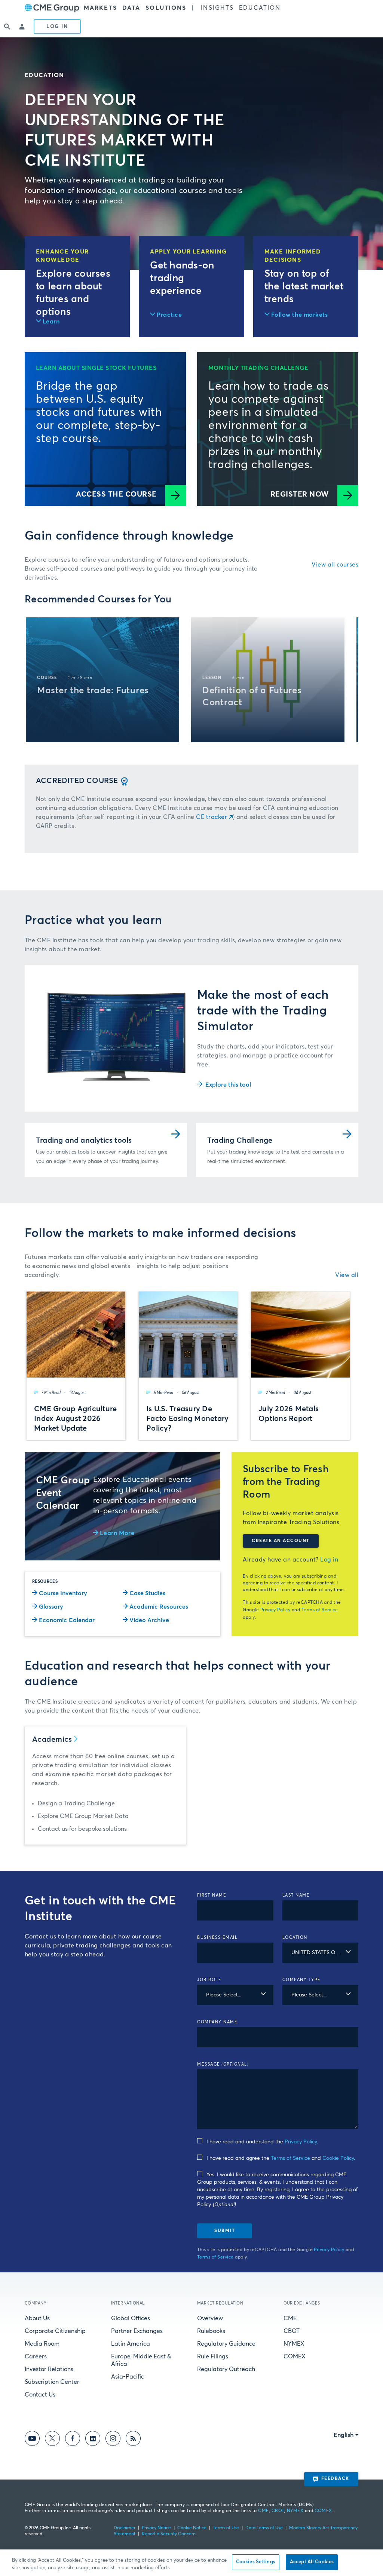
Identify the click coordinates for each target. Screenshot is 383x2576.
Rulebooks (211, 2331)
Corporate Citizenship (55, 2331)
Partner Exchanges (137, 2331)
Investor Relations (49, 2369)
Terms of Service (320, 1610)
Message (223, 2064)
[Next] (346, 680)
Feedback (335, 2479)
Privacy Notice (156, 2528)
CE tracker (212, 817)
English (344, 2435)
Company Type (302, 1980)
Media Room (42, 2344)
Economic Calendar (67, 1620)
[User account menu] (22, 27)
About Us (37, 2318)
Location (295, 1938)
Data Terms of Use (264, 2528)
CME (290, 2318)
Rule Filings (213, 2357)
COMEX (295, 2357)
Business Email (217, 1938)
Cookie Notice (192, 2528)
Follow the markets (300, 315)
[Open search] (7, 27)
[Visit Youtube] (32, 2440)
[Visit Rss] (133, 2440)
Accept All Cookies (312, 2562)
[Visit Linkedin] (93, 2440)
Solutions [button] (166, 8)
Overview (210, 2318)
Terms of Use (226, 2528)
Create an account (281, 1541)
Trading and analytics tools (84, 1140)
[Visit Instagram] (113, 2440)
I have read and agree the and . (281, 2158)
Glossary (51, 1607)
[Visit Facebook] (73, 2440)
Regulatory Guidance (226, 2344)
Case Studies (147, 1593)
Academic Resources (159, 1607)
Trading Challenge (240, 1140)
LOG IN (57, 27)
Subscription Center (52, 2382)
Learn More (117, 1533)
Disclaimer (125, 2528)
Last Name (296, 1895)
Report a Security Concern (169, 2534)
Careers (36, 2357)
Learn (51, 322)
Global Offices (131, 2318)
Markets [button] (100, 8)
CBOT (292, 2331)
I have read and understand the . (262, 2142)
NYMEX (294, 2344)
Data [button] (131, 8)
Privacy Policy (275, 1610)
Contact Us (40, 2395)
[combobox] (321, 1953)
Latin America (131, 2344)
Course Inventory (63, 1593)
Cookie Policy (338, 2158)
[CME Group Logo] (52, 8)
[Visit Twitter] (52, 2440)
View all (347, 1275)
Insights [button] (217, 8)
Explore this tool (228, 1085)
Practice (169, 315)
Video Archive (149, 1620)
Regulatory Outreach (226, 2369)
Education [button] (260, 8)
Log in (329, 1560)
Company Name (217, 2022)
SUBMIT (225, 2231)
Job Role (209, 1980)
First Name (212, 1895)
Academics (52, 1740)
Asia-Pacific (128, 2377)
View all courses (335, 565)
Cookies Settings (256, 2562)
